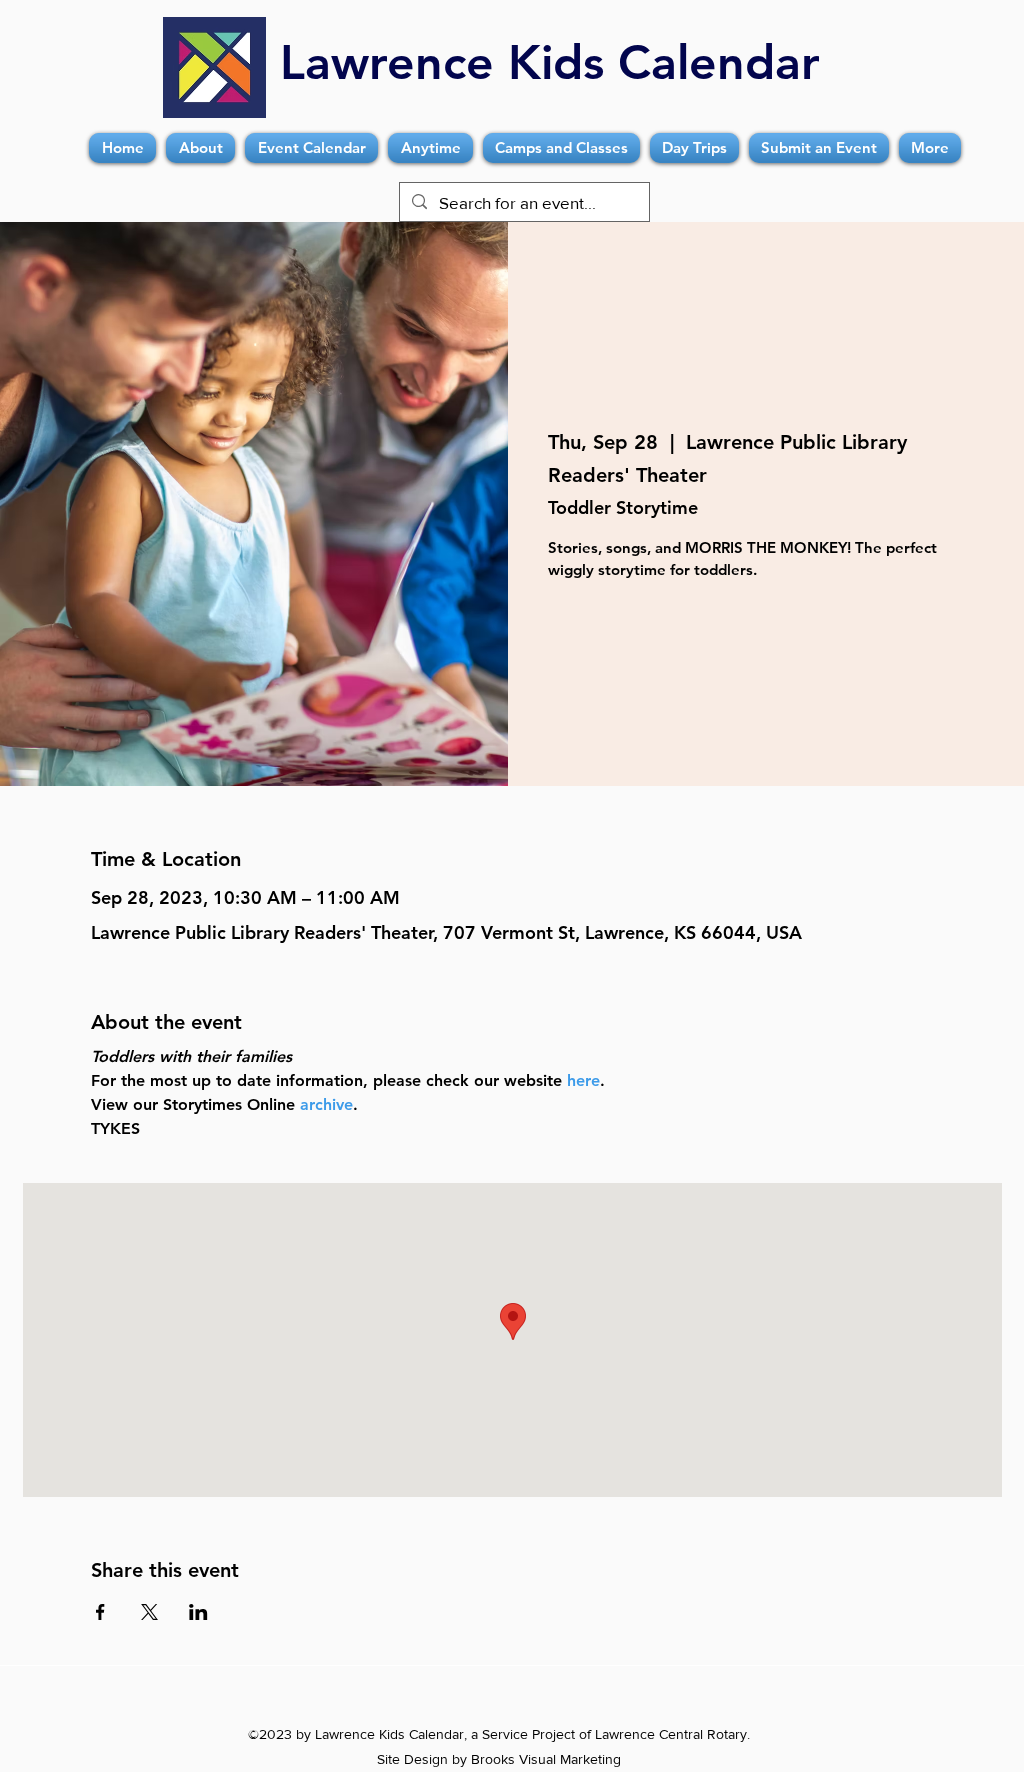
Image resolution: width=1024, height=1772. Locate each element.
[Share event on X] (149, 1612)
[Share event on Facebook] (100, 1612)
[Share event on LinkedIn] (198, 1612)
